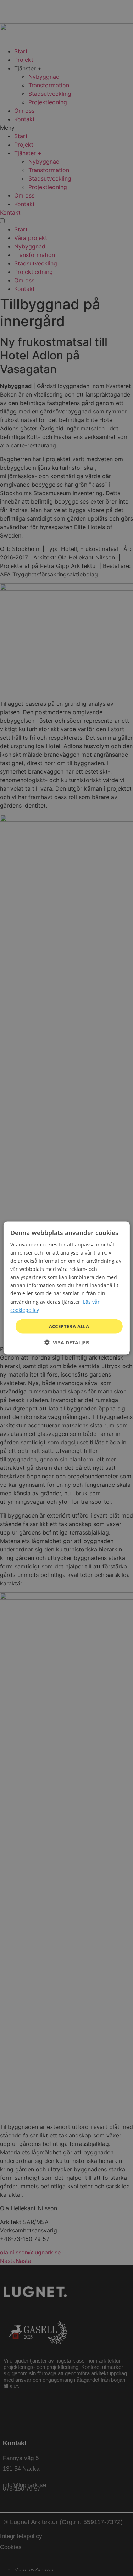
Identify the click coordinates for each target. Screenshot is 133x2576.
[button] (67, 1342)
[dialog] (66, 1288)
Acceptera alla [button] (69, 1326)
